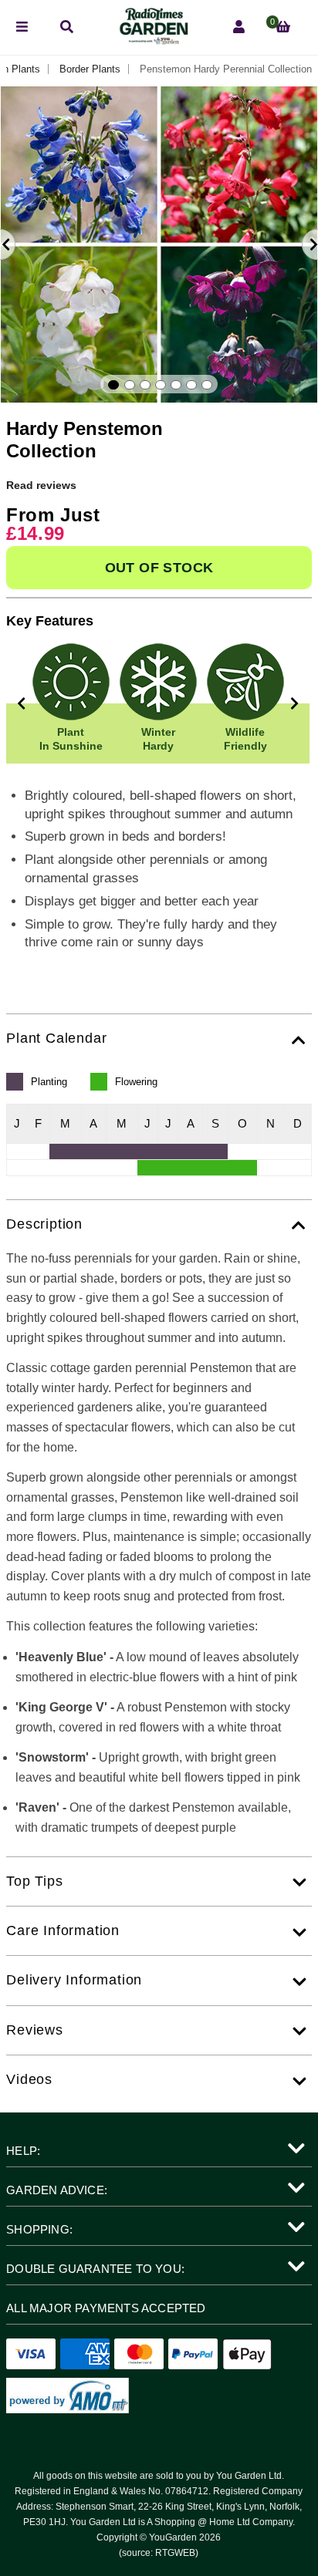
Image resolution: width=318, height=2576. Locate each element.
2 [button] (130, 385)
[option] (159, 244)
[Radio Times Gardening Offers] (153, 40)
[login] (239, 27)
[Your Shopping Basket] (283, 27)
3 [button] (145, 385)
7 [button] (207, 385)
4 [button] (161, 385)
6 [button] (191, 385)
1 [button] (113, 385)
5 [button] (176, 385)
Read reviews (41, 485)
